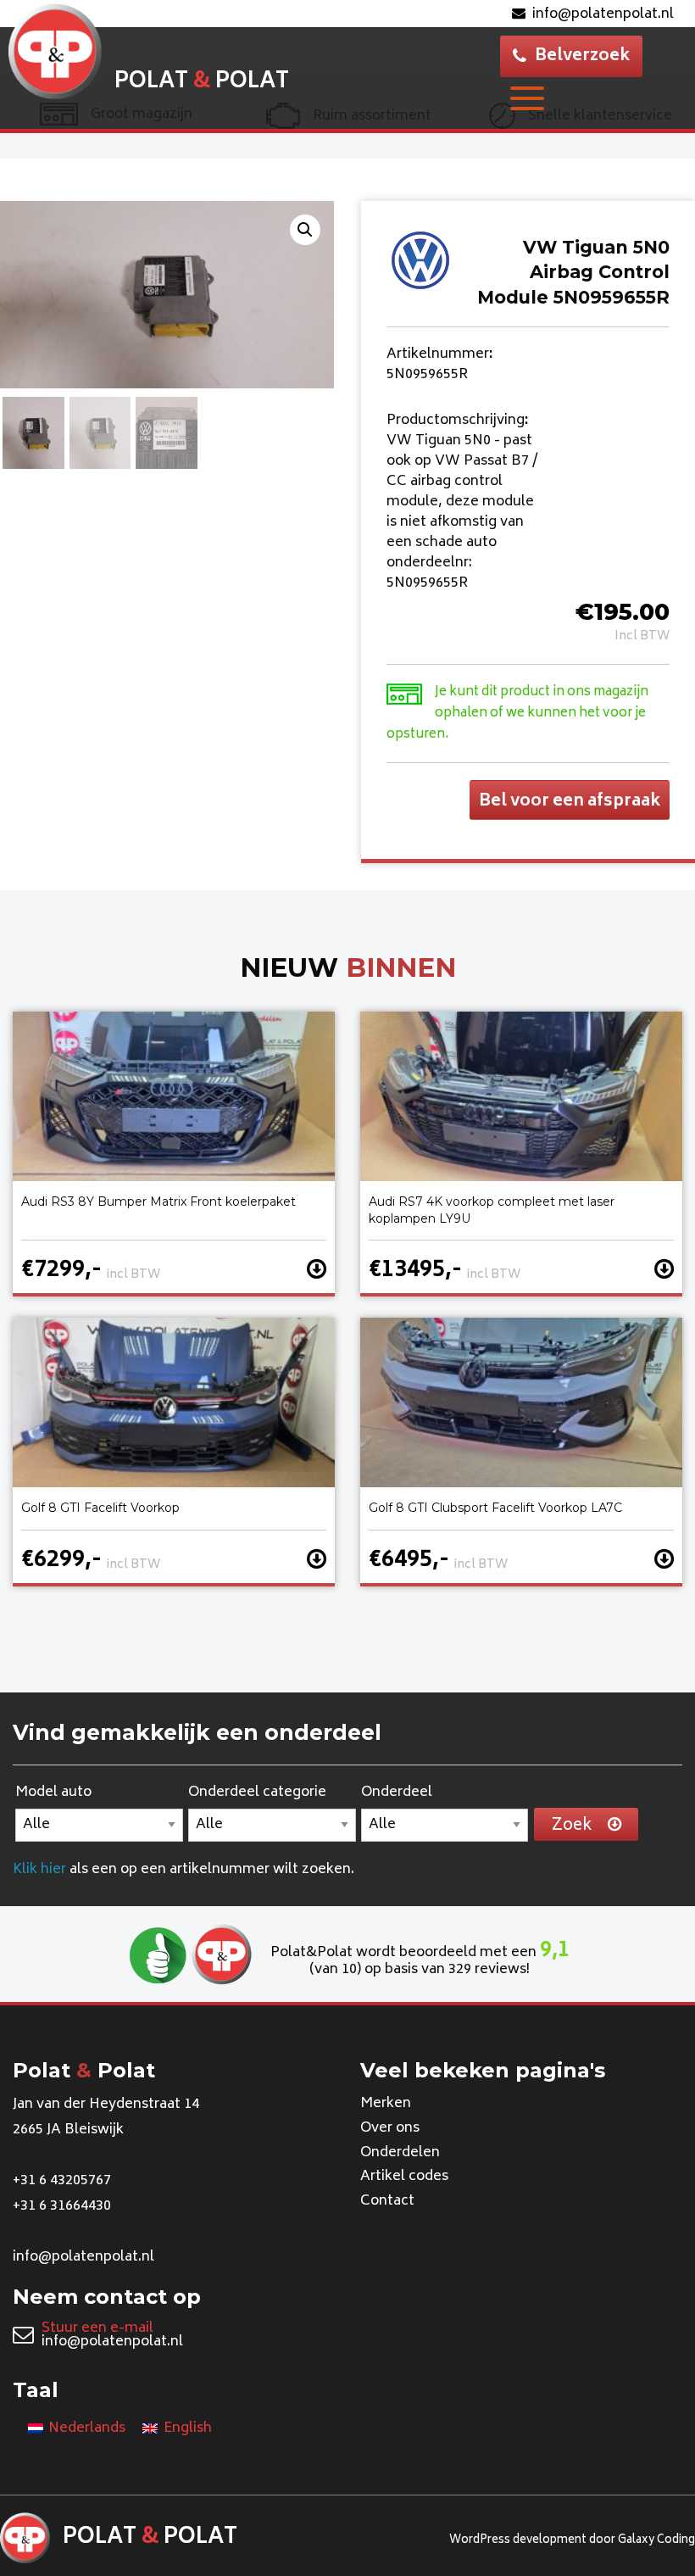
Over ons (390, 2128)
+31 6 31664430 (62, 2206)
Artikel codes (404, 2177)
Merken (386, 2104)
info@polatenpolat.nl (603, 14)
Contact (387, 2201)
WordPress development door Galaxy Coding (572, 2541)
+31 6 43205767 (62, 2181)
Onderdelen (400, 2153)
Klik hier (39, 1870)
